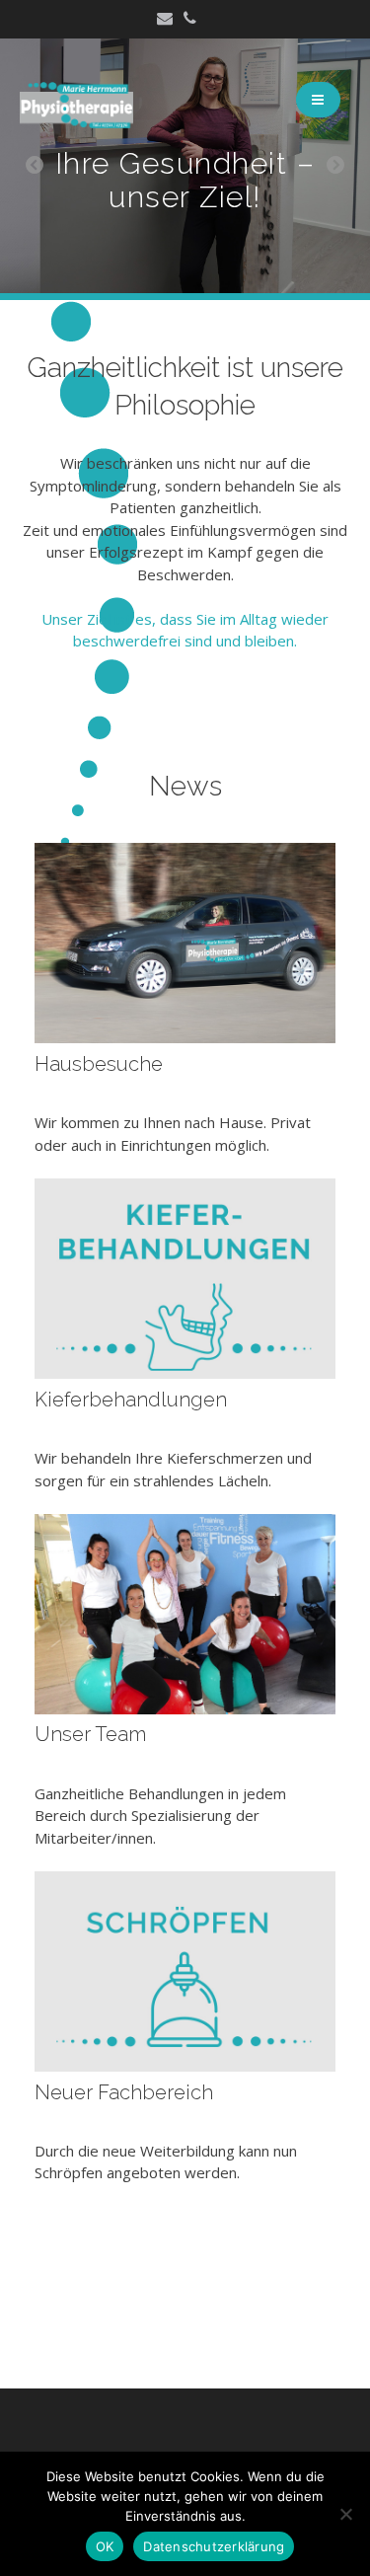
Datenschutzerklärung (214, 2546)
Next (335, 166)
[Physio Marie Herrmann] (76, 122)
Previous (35, 166)
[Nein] (345, 2514)
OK (105, 2546)
